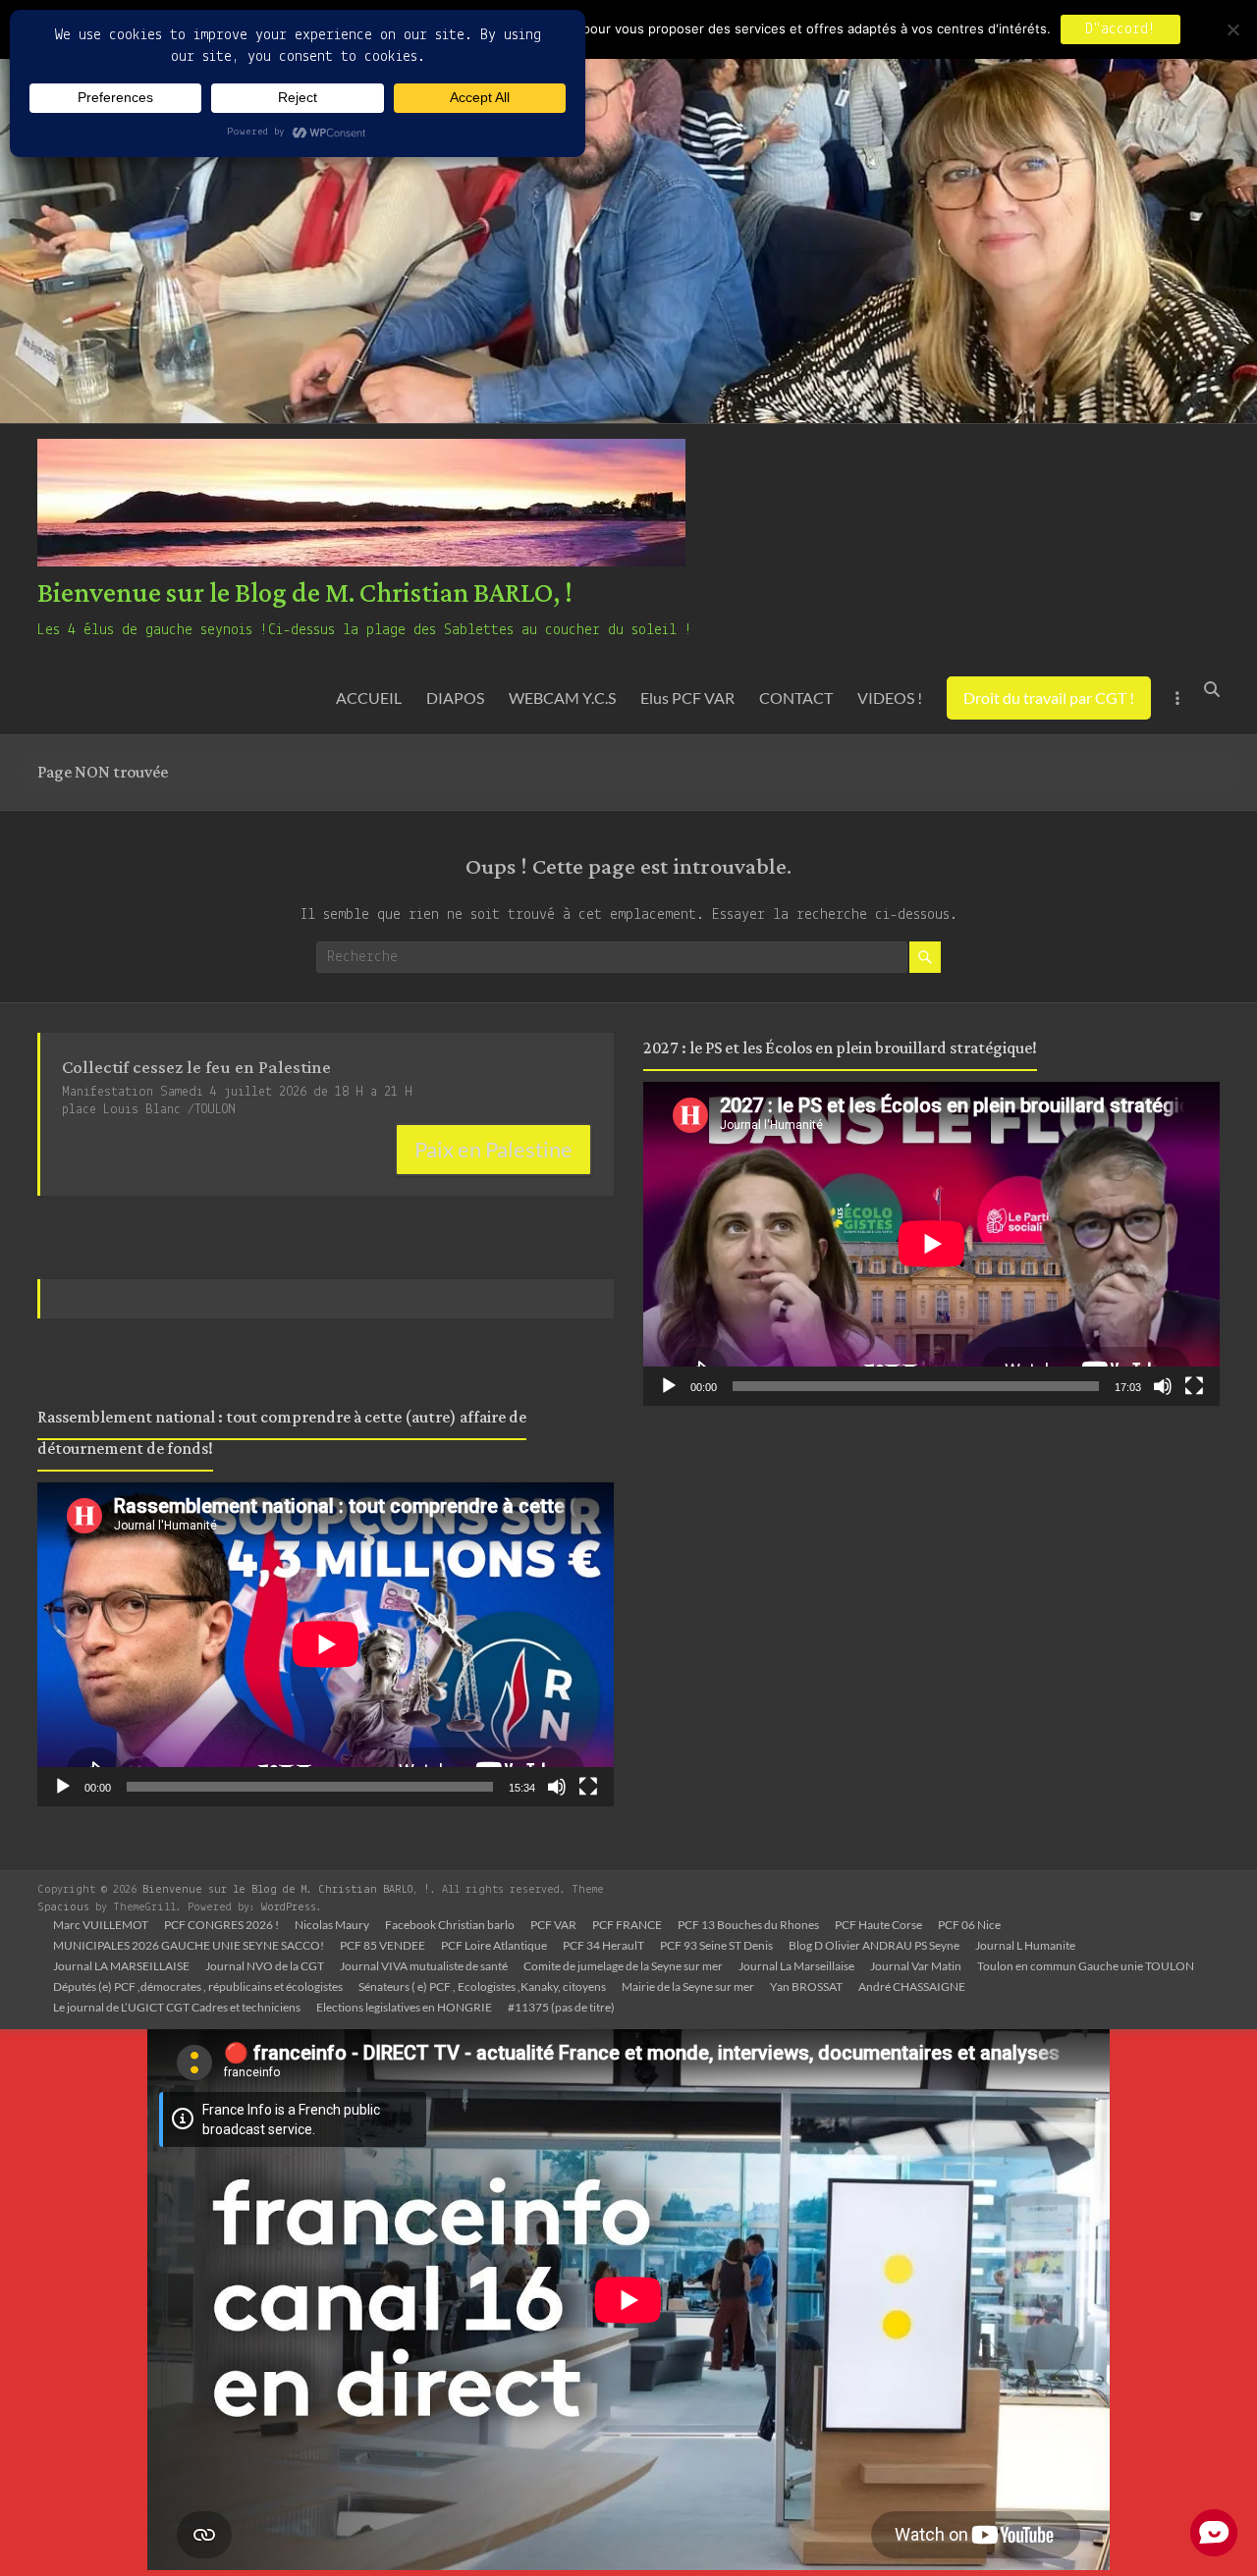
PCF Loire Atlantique (494, 1945)
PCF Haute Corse (878, 1925)
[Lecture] (63, 1787)
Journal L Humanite (1025, 1945)
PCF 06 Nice (969, 1925)
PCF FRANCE (627, 1925)
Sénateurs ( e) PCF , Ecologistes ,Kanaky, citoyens (482, 1986)
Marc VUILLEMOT (101, 1925)
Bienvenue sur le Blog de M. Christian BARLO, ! (305, 594)
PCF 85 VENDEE (383, 1945)
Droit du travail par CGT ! (1049, 698)
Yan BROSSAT (806, 1986)
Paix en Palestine (493, 1149)
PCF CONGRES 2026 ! (221, 1925)
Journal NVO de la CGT (265, 1966)
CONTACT (796, 698)
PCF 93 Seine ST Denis (716, 1945)
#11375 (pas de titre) (561, 2007)
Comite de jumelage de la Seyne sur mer (623, 1966)
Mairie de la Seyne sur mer (688, 1986)
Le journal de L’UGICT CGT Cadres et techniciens (177, 2007)
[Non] (1232, 29)
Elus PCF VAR (687, 698)
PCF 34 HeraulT (603, 1945)
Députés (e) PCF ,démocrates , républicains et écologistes (198, 1986)
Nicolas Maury (332, 1925)
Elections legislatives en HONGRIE (404, 2007)
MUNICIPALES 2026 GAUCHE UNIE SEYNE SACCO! (189, 1945)
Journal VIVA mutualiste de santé (424, 1966)
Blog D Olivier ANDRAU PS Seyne (874, 1945)
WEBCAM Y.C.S (562, 698)
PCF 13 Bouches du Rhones (748, 1925)
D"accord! (1120, 29)
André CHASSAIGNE (912, 1986)
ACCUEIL (369, 698)
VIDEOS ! (890, 698)
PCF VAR (553, 1925)
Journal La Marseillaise (796, 1966)
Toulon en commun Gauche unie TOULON (1086, 1966)
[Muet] (557, 1787)
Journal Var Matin (916, 1966)
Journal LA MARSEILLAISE (121, 1966)
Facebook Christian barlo (450, 1925)
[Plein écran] (588, 1787)
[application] (326, 1644)
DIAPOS (455, 698)
